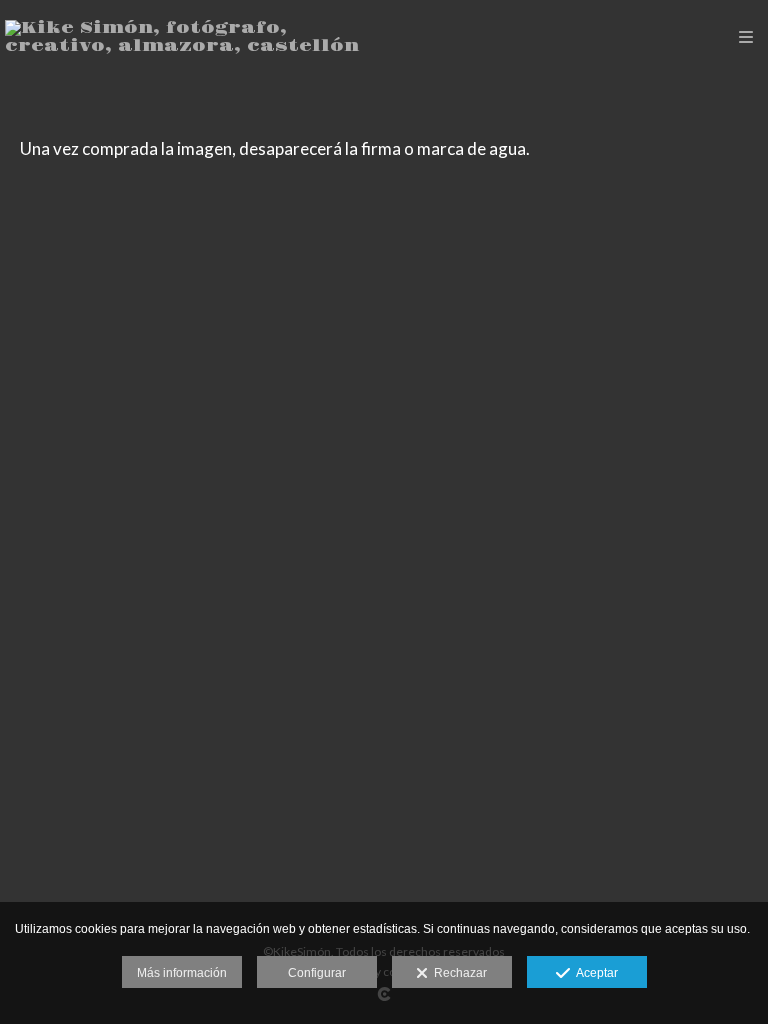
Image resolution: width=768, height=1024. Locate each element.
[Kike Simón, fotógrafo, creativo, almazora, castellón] (194, 37)
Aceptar (594, 973)
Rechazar (457, 973)
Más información (182, 973)
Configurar (317, 973)
